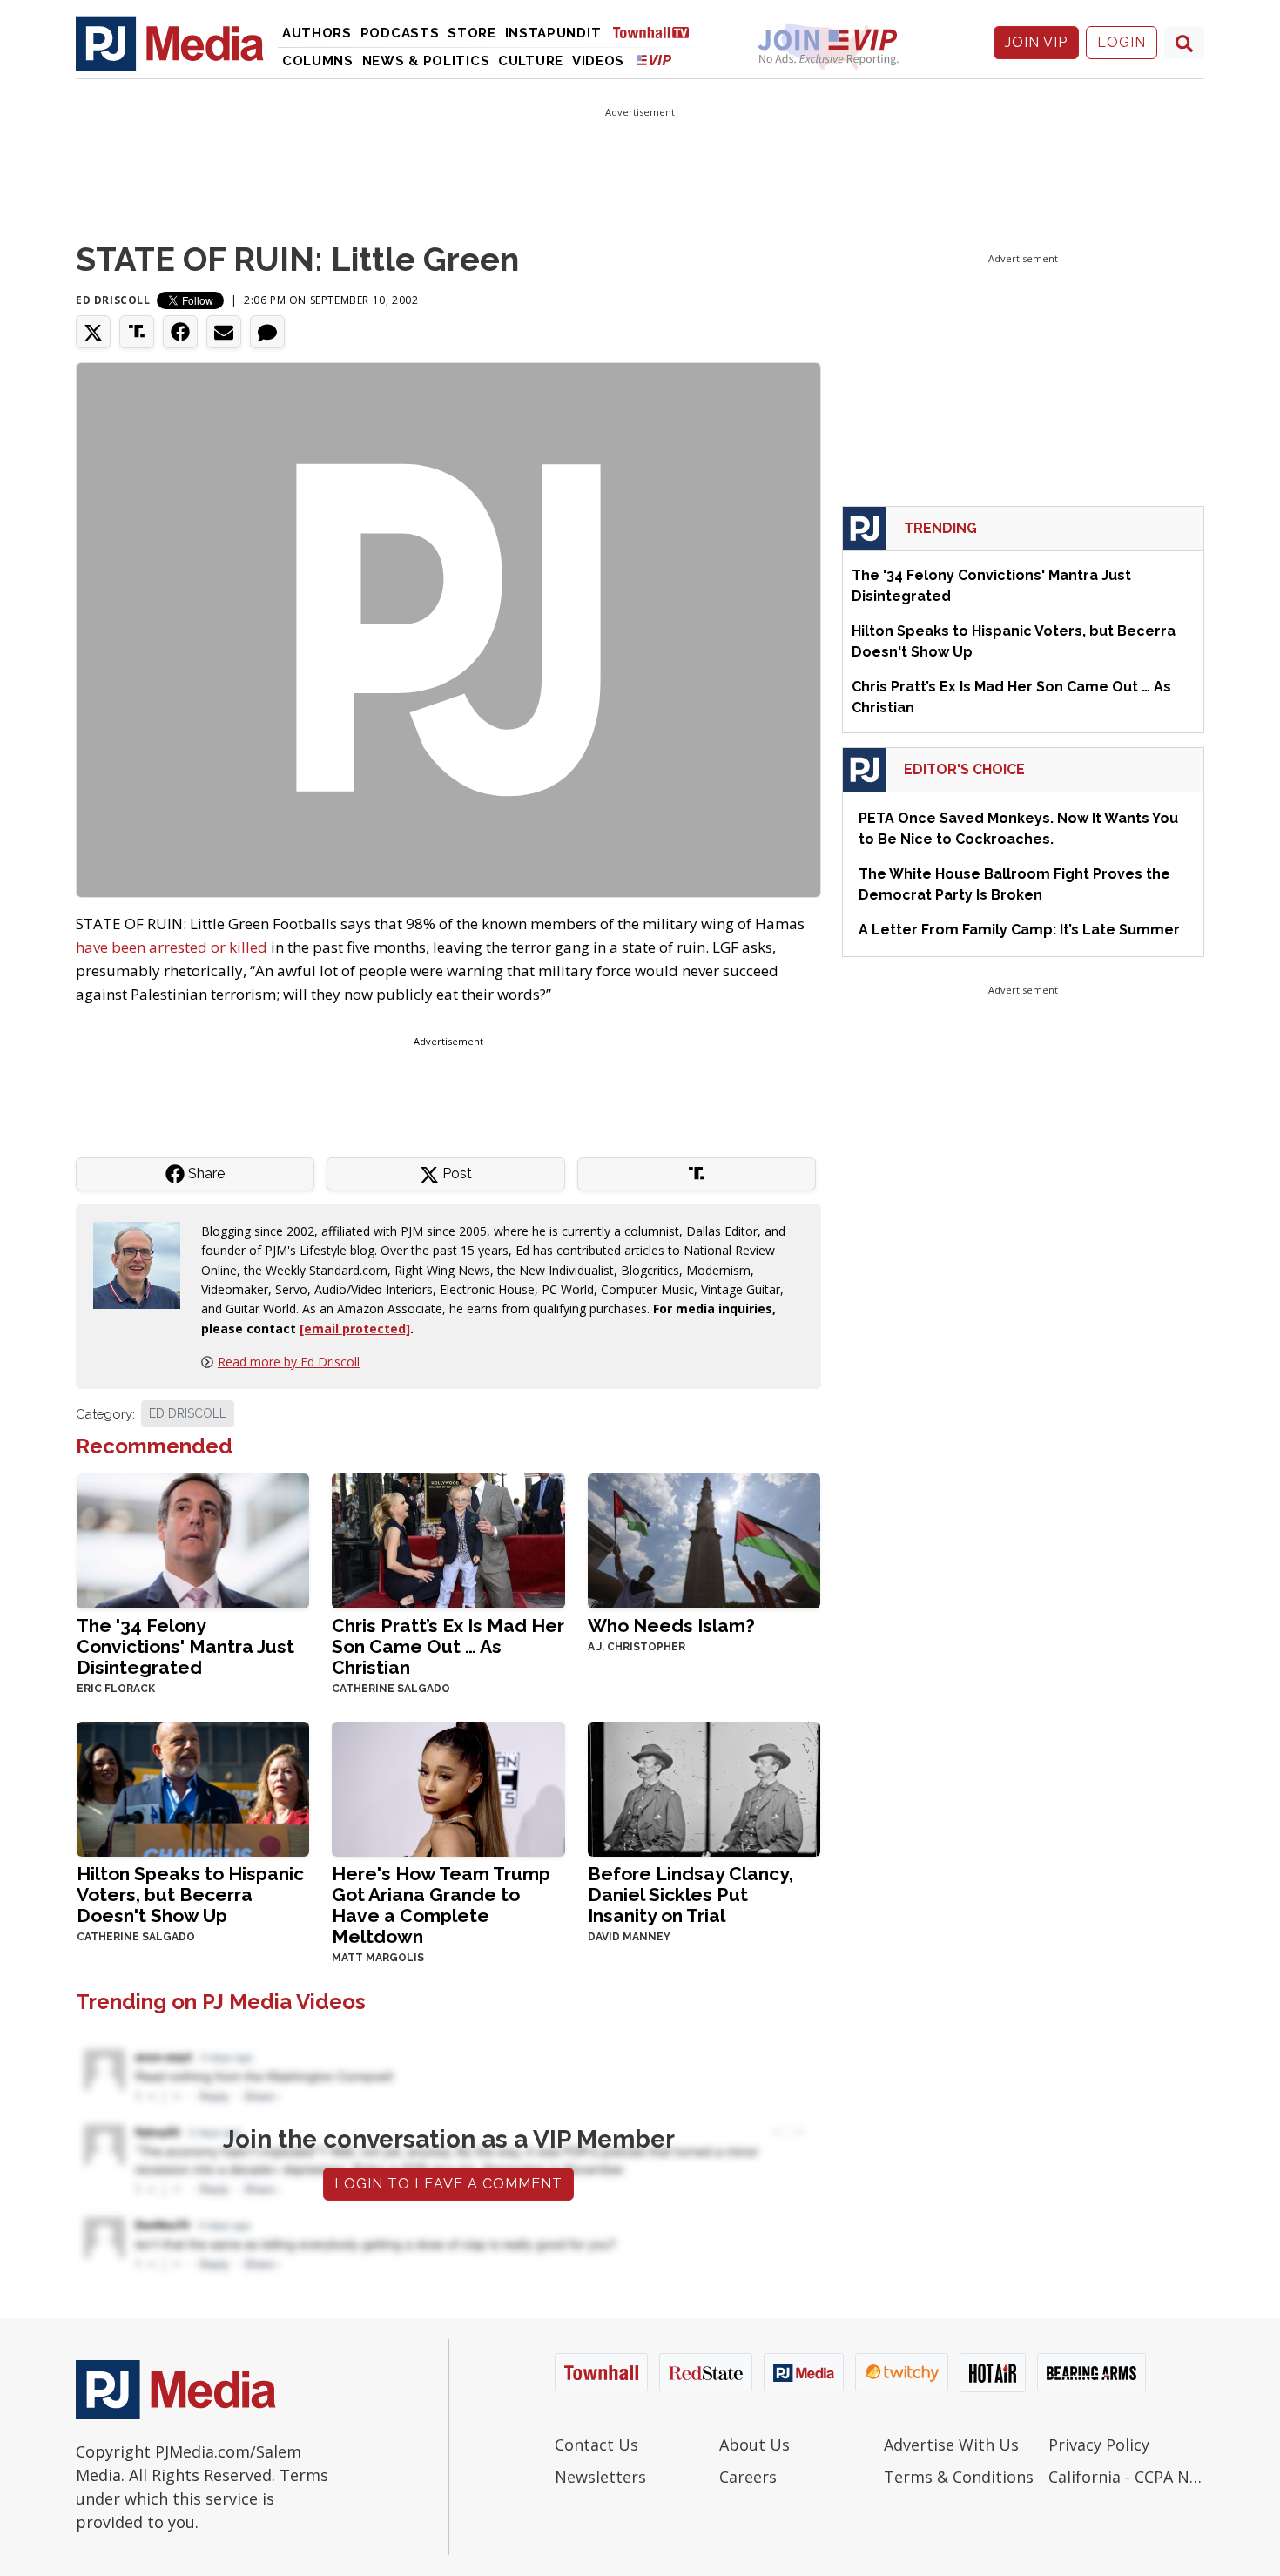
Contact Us (596, 2445)
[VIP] (654, 60)
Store (472, 33)
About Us (755, 2445)
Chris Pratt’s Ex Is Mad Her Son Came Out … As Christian (448, 1646)
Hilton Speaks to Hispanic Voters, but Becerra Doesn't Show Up (190, 1895)
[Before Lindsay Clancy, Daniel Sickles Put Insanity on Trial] (704, 1787)
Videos (598, 61)
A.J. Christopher (637, 1647)
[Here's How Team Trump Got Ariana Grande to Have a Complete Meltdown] (448, 1787)
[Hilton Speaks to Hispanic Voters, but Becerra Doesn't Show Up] (193, 1787)
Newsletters (600, 2477)
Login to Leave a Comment (448, 2184)
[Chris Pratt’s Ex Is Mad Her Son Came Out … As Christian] (448, 1539)
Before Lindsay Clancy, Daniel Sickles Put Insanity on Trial (691, 1895)
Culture (531, 61)
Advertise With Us (951, 2445)
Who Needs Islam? (671, 1625)
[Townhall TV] (657, 32)
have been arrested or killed (172, 947)
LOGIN (1122, 42)
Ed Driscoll (113, 300)
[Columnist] (144, 1263)
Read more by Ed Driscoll (289, 1362)
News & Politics (426, 61)
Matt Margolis (378, 1958)
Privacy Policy (1099, 2445)
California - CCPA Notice (1126, 2477)
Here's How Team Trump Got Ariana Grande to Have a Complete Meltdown (441, 1905)
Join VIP (1036, 42)
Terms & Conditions (959, 2477)
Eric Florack (116, 1689)
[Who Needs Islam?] (704, 1539)
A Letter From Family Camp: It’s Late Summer (1019, 930)
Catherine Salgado (391, 1689)
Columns (318, 61)
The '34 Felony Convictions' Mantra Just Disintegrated (185, 1646)
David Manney (629, 1937)
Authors (317, 33)
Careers (748, 2477)
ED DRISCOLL (188, 1413)
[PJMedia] (170, 43)
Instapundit (553, 33)
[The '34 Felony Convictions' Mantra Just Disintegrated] (193, 1539)
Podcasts (400, 33)
